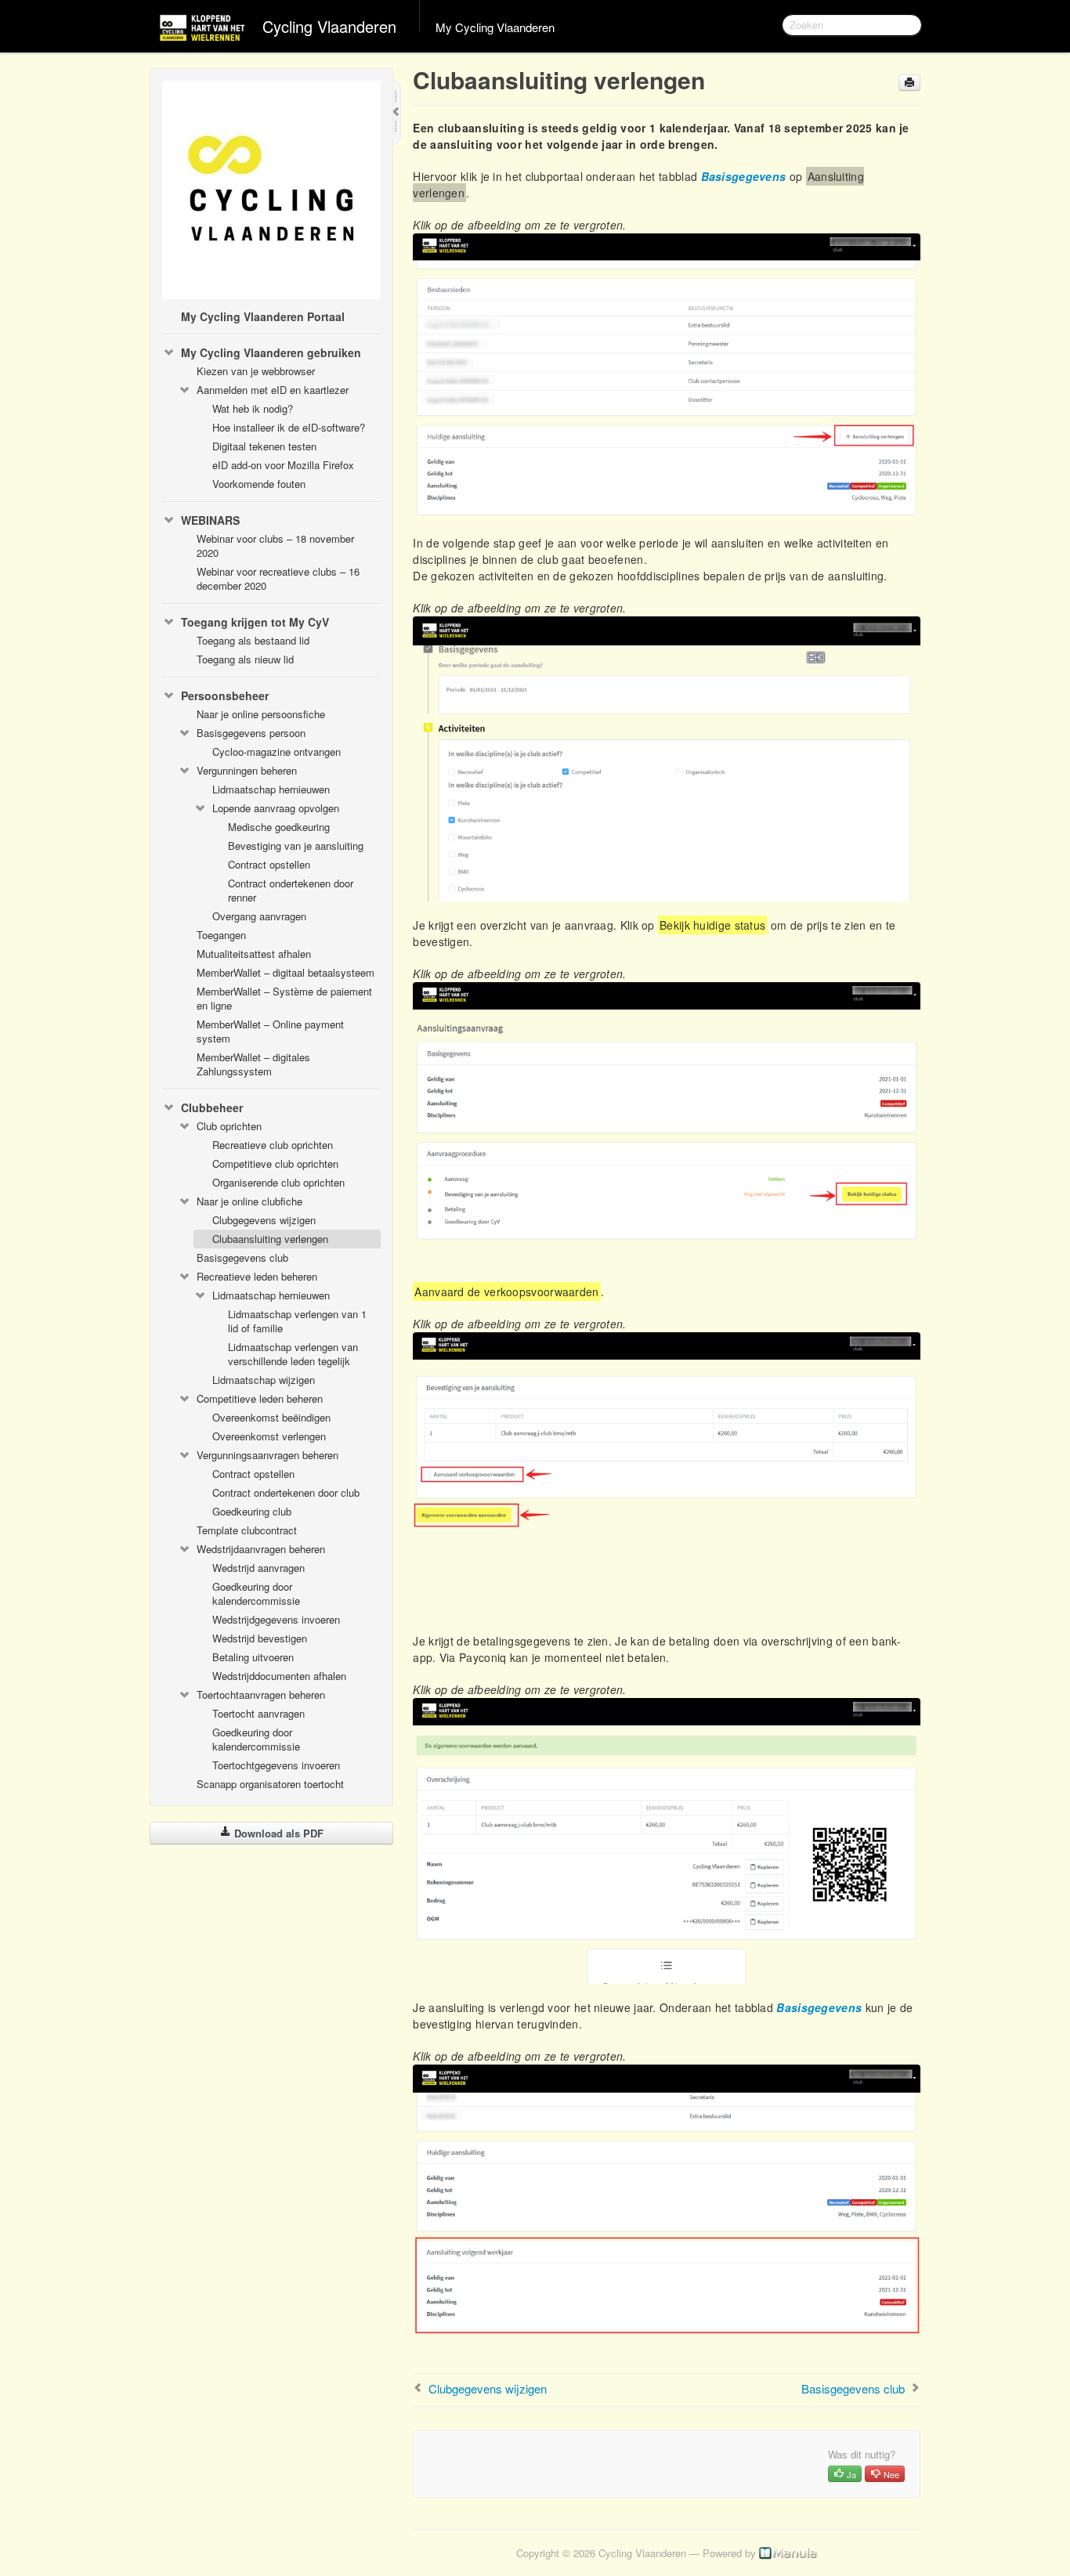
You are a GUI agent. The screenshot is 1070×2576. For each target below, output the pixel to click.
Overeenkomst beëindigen (271, 1417)
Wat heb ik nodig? (253, 408)
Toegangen (221, 935)
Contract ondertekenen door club (286, 1492)
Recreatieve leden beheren (257, 1276)
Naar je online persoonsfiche (261, 714)
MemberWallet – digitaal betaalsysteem (286, 972)
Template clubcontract (247, 1530)
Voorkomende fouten (259, 484)
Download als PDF (277, 1833)
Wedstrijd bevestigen (260, 1638)
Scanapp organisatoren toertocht (270, 1784)
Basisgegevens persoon (251, 733)
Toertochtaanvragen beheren (261, 1694)
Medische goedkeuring (279, 827)
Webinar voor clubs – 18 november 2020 (275, 546)
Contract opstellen (269, 864)
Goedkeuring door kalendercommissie (256, 1593)
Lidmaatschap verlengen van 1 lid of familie (297, 1321)
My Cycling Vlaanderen (495, 27)
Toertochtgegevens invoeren (276, 1765)
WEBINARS (210, 520)
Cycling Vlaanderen (329, 26)
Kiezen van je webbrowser (256, 371)
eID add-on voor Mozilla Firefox (283, 465)
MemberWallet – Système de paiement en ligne (284, 998)
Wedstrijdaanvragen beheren (261, 1549)
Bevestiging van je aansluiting (296, 845)
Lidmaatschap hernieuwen (271, 789)
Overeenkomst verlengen (269, 1436)
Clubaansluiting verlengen (270, 1239)
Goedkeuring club (252, 1511)
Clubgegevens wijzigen (264, 1220)
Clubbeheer (212, 1107)
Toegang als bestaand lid (253, 640)
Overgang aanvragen (259, 916)
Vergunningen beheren (247, 770)
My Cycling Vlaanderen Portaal (263, 316)
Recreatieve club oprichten (273, 1145)
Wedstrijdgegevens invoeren (276, 1619)
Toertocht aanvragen (258, 1713)
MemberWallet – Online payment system (270, 1031)
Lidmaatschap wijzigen (264, 1380)
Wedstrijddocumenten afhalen (279, 1676)
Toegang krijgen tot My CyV (255, 622)
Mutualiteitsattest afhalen (254, 954)
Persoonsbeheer (225, 695)
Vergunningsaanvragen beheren (267, 1455)
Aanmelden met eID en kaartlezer (273, 390)
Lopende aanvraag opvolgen (276, 808)
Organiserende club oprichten (278, 1182)
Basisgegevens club (242, 1257)
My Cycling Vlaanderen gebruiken (271, 352)
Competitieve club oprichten (275, 1163)
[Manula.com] (788, 2553)
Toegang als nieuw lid (245, 659)
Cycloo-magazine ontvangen (277, 751)
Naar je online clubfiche (249, 1201)
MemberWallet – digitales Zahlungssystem (253, 1064)
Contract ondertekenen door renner (291, 890)
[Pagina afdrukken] (909, 83)
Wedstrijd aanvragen (258, 1568)
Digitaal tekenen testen (264, 446)
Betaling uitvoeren (253, 1657)
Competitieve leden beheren (260, 1398)
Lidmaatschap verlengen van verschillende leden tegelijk (293, 1354)
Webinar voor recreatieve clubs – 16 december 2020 (278, 578)
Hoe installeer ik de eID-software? (289, 427)
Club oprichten (229, 1126)
